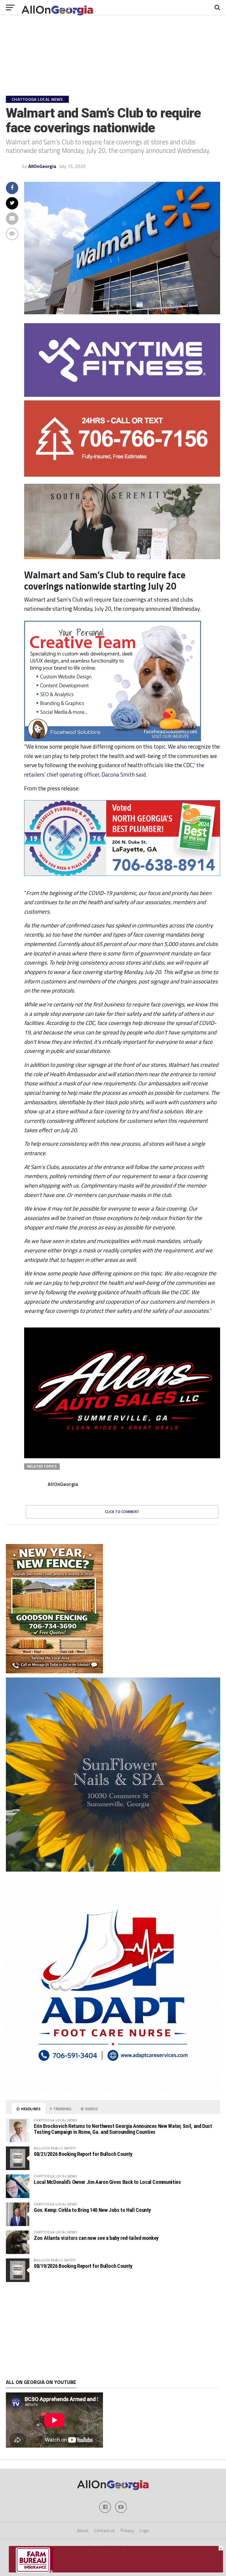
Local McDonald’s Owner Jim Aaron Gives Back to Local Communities (107, 2182)
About (83, 2530)
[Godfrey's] (122, 475)
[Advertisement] (113, 2331)
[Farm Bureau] (116, 2571)
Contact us (105, 2530)
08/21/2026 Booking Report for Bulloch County (83, 2154)
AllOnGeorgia (42, 166)
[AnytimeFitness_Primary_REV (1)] (122, 395)
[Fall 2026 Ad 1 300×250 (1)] (176, 1950)
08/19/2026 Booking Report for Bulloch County (83, 2266)
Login (144, 2530)
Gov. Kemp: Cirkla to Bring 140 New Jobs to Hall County (92, 2210)
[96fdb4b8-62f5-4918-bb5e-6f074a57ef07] (113, 1870)
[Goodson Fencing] (54, 1672)
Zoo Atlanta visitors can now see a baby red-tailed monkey (96, 2238)
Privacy (127, 2530)
